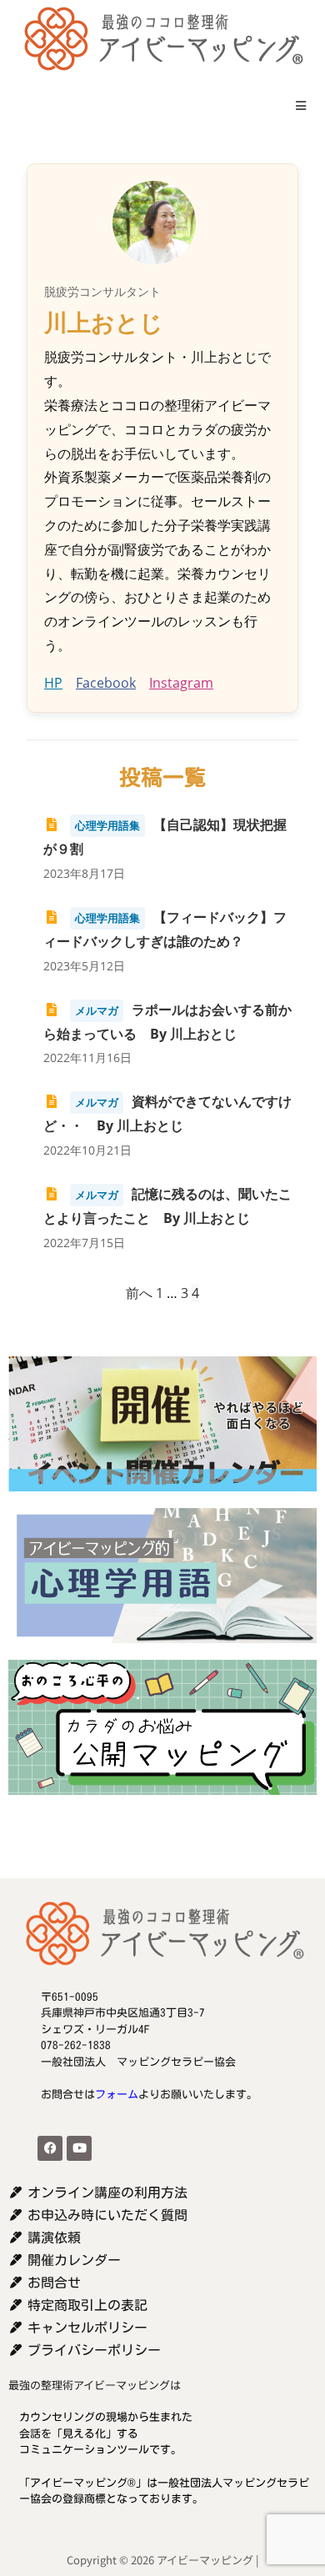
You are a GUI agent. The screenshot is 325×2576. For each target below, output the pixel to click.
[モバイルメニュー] (295, 105)
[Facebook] (50, 2148)
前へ (139, 1293)
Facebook (106, 683)
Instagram (181, 683)
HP (53, 683)
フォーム (117, 2095)
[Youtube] (79, 2148)
